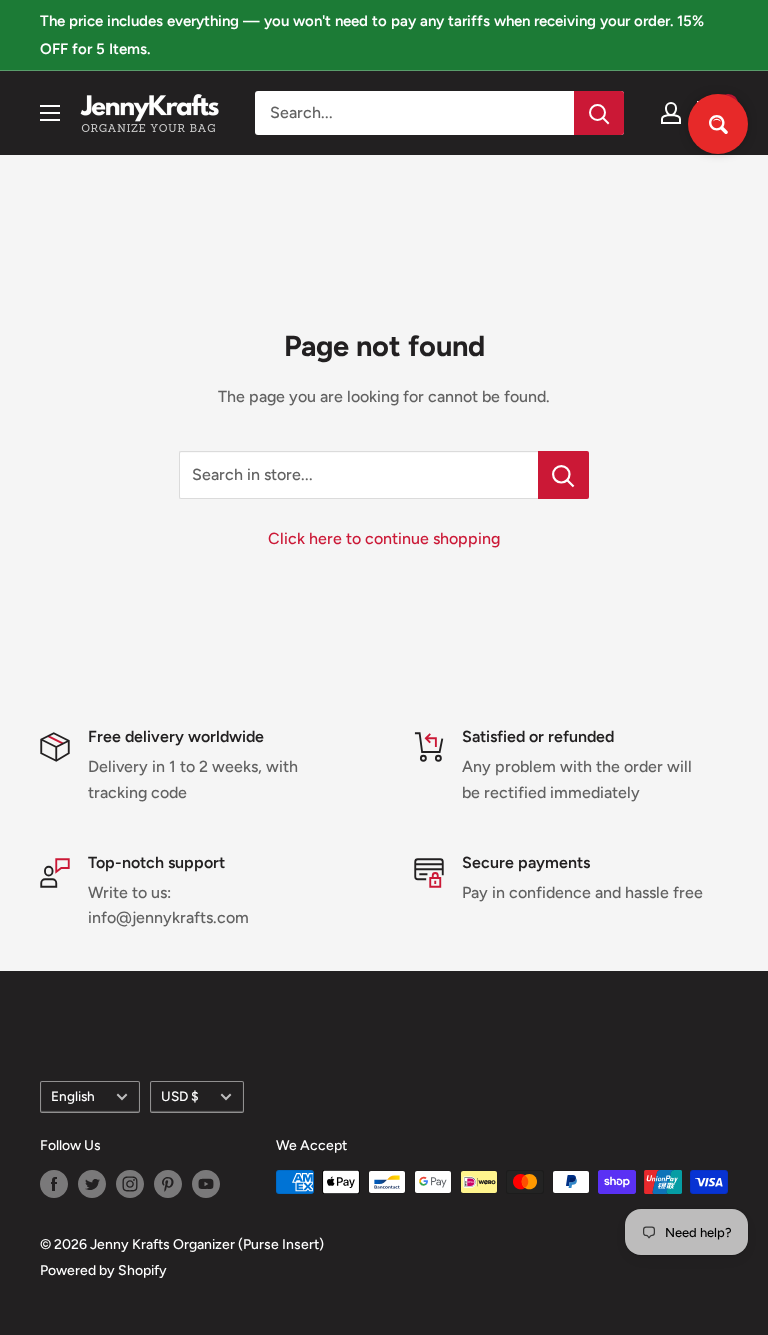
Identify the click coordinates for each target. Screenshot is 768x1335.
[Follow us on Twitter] (92, 1184)
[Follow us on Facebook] (54, 1184)
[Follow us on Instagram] (130, 1184)
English (73, 1096)
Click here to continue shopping (384, 538)
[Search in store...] (563, 475)
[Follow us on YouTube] (206, 1184)
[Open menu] (50, 113)
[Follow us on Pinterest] (168, 1184)
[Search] (599, 113)
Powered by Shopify (103, 1270)
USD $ (180, 1096)
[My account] (671, 113)
